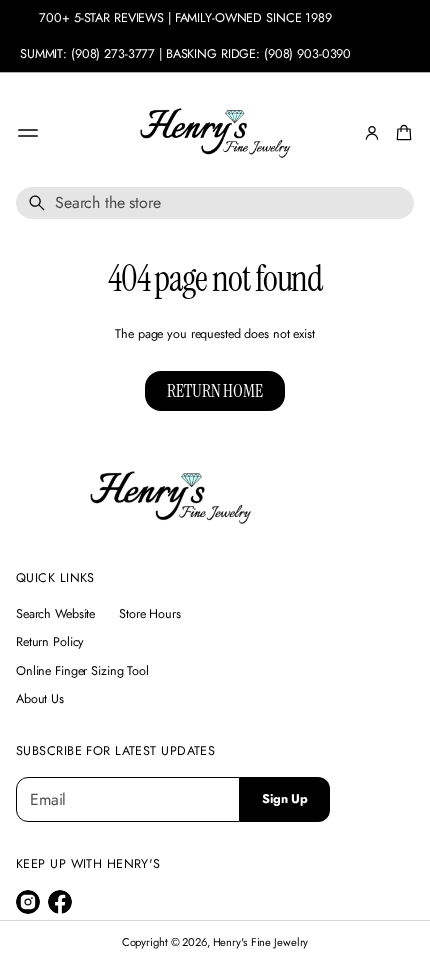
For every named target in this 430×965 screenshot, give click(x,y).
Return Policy (50, 642)
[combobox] (215, 203)
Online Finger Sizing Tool (82, 671)
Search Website (55, 614)
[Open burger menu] (28, 133)
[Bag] (401, 133)
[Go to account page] (372, 133)
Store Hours (150, 614)
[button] (401, 133)
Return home (214, 391)
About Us (40, 699)
